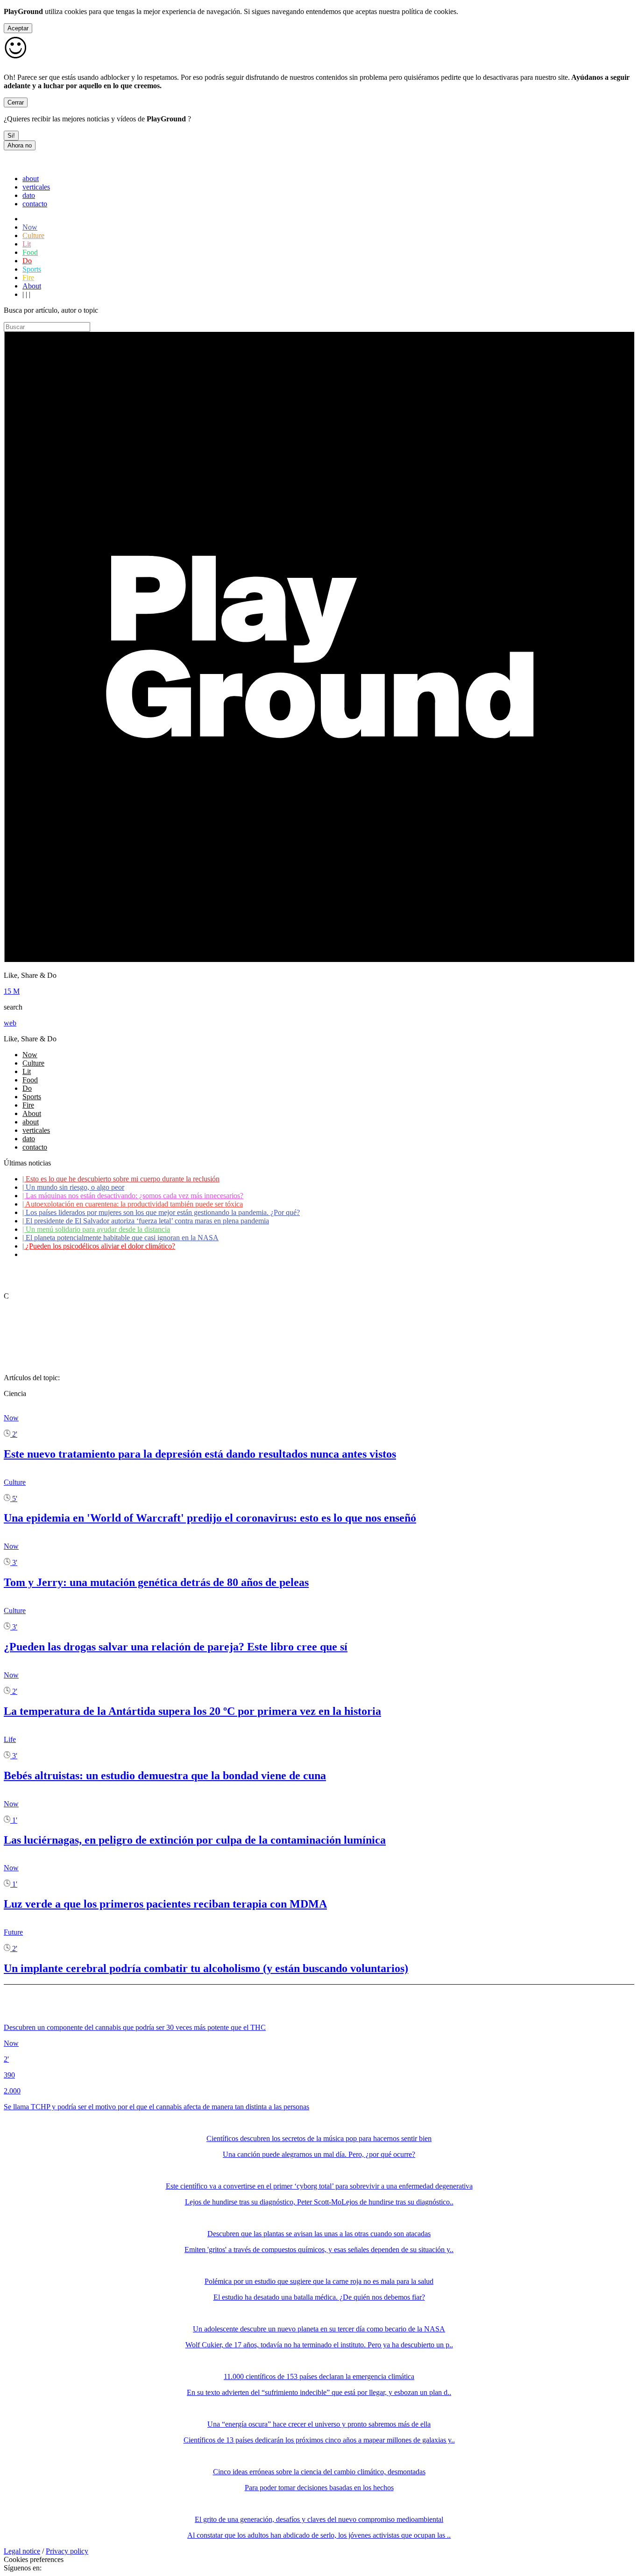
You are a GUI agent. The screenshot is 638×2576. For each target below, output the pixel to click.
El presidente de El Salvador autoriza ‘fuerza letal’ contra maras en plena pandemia (146, 1221)
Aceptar (18, 28)
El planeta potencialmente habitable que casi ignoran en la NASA (121, 1238)
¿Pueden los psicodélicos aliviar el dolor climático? (99, 1246)
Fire (28, 277)
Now (30, 227)
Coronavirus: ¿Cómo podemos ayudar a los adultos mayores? (114, 1254)
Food (30, 252)
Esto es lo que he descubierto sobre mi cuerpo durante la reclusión (121, 1179)
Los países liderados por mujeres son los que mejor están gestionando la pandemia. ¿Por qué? (161, 1212)
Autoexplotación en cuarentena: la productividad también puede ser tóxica (133, 1204)
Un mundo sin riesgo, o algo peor (73, 1187)
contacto (35, 204)
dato (29, 195)
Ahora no (20, 145)
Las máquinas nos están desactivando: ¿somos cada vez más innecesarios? (133, 1196)
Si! (11, 136)
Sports (32, 269)
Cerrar (16, 102)
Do (27, 261)
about (31, 179)
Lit (27, 244)
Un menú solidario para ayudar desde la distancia (96, 1229)
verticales (36, 187)
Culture (33, 235)
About (32, 286)
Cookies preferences (34, 2559)
